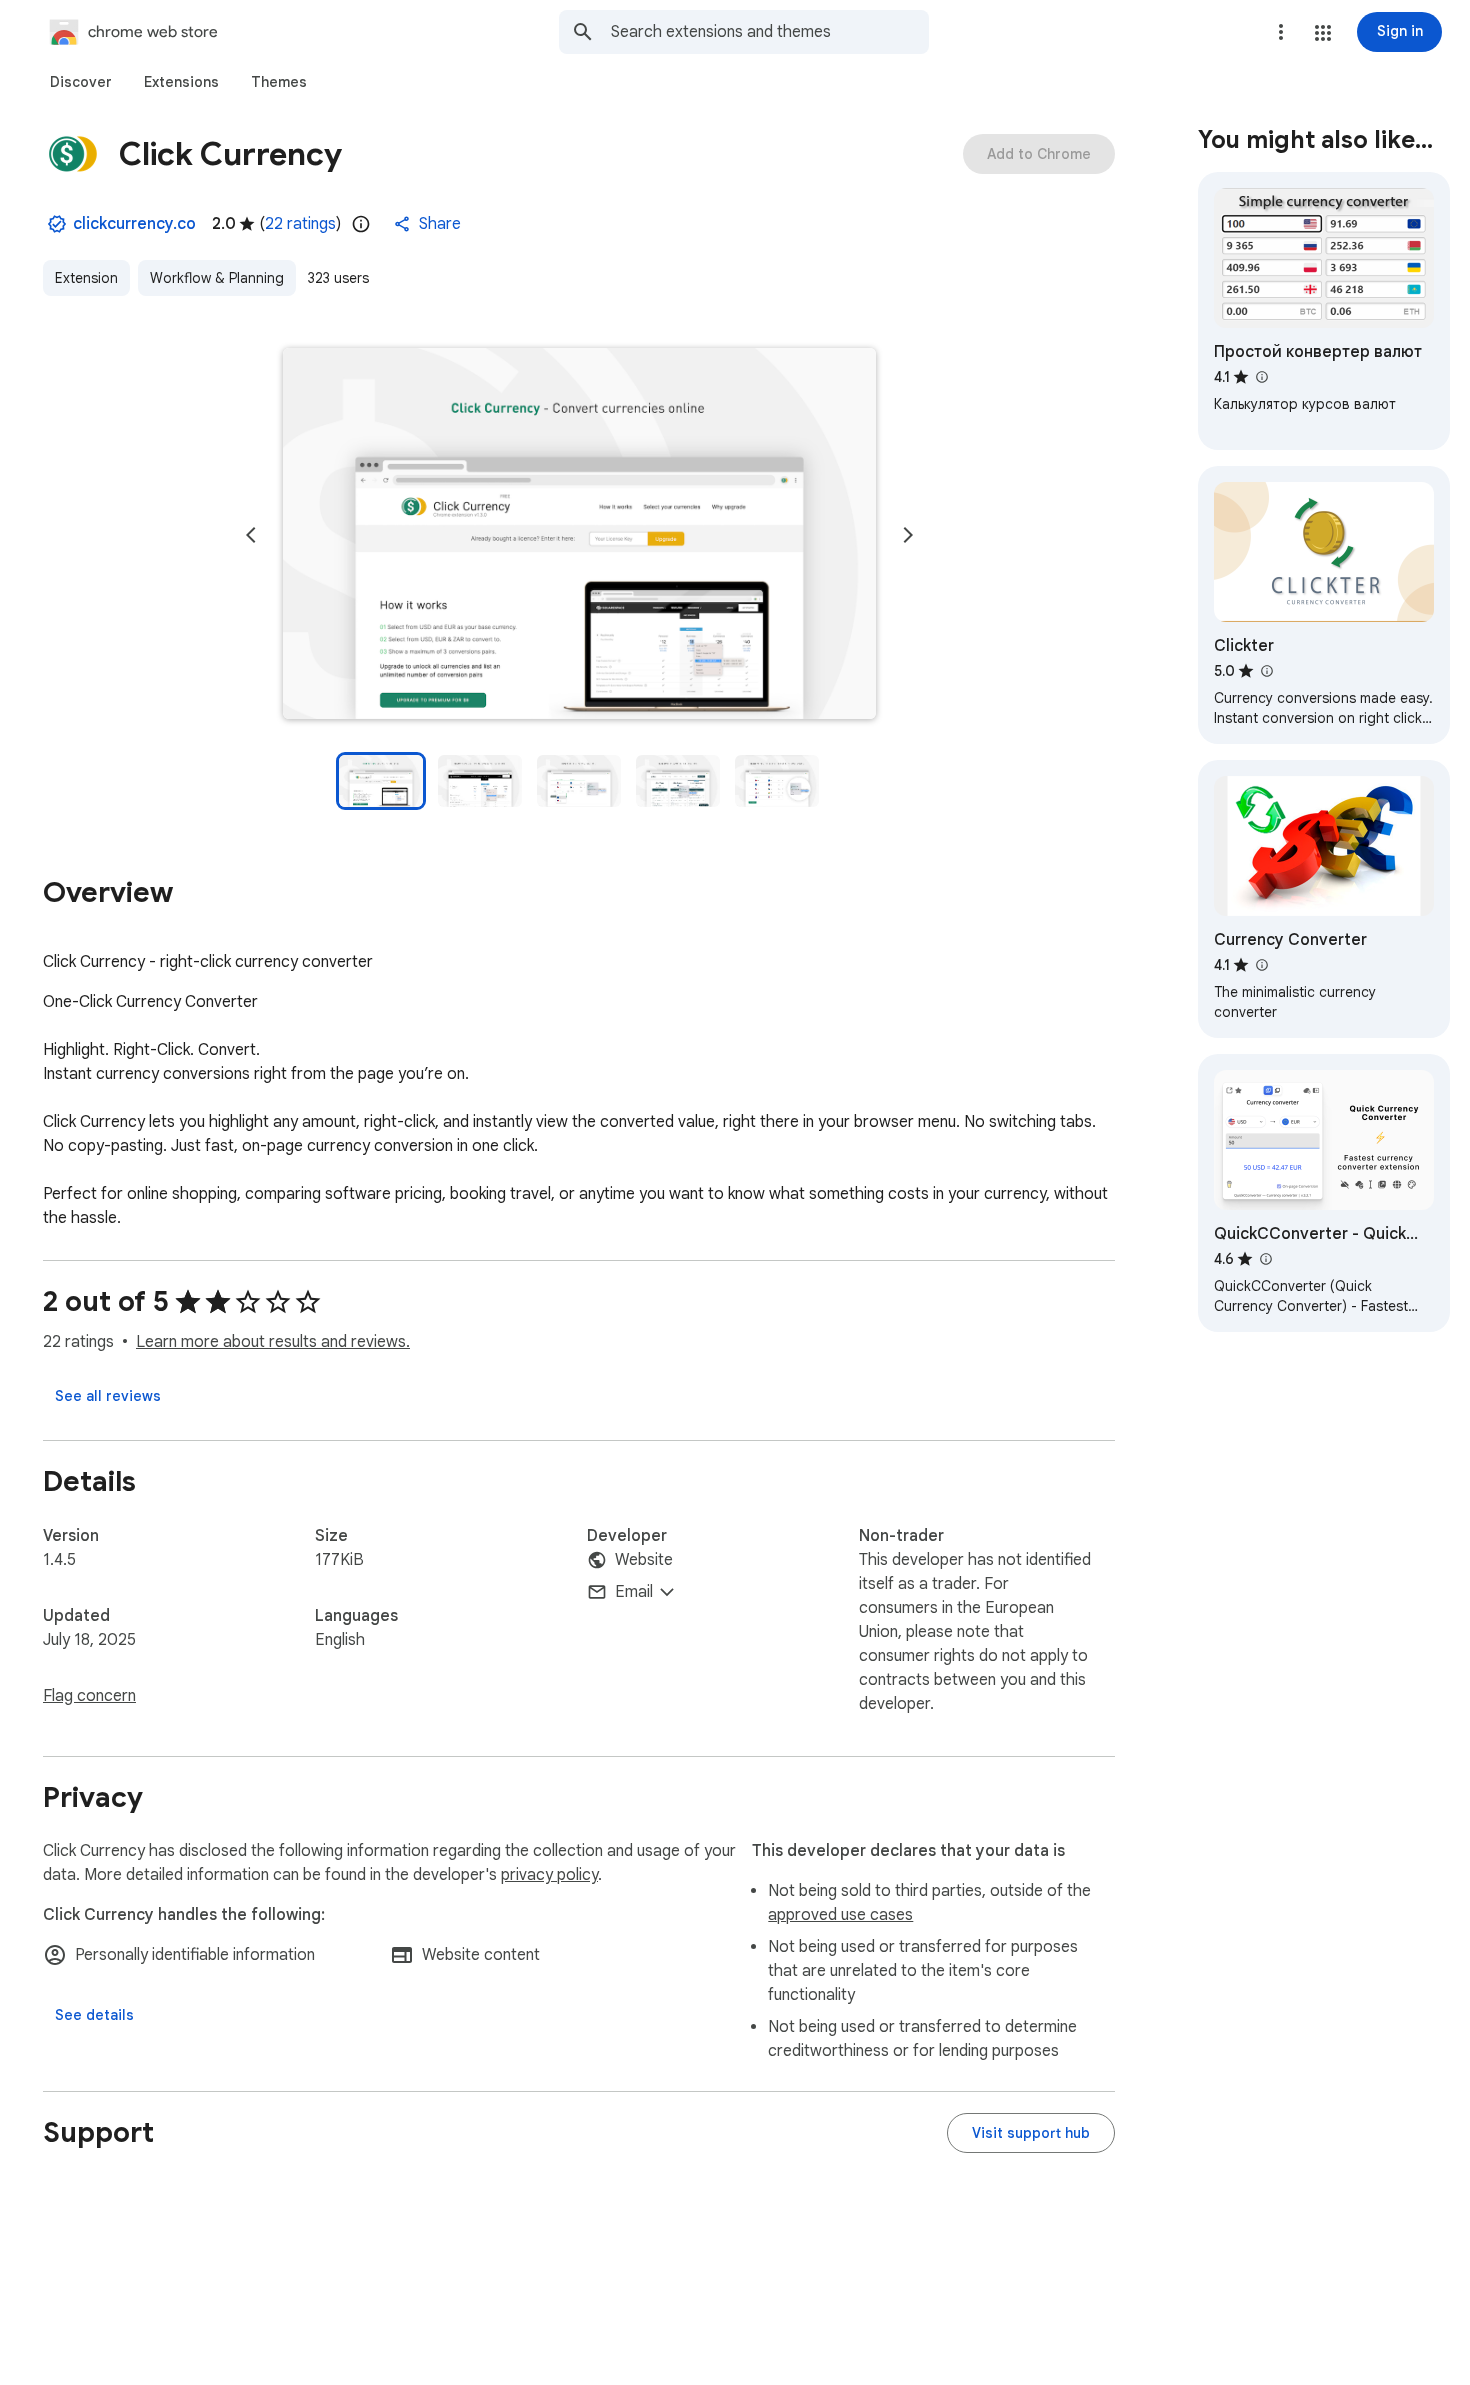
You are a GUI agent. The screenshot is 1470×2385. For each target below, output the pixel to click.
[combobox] (770, 32)
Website (644, 1560)
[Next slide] (908, 535)
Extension (86, 278)
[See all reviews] (108, 1396)
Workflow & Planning (217, 278)
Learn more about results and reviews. (273, 1342)
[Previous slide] (251, 535)
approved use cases (840, 1915)
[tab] (81, 82)
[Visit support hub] (1031, 2133)
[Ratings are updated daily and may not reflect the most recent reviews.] (361, 224)
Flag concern (89, 1696)
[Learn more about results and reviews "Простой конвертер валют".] (1261, 377)
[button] (1323, 33)
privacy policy (549, 1875)
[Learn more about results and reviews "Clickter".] (1266, 671)
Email (634, 1592)
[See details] (94, 2015)
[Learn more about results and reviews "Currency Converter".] (1261, 965)
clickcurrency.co (134, 224)
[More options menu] (1281, 32)
